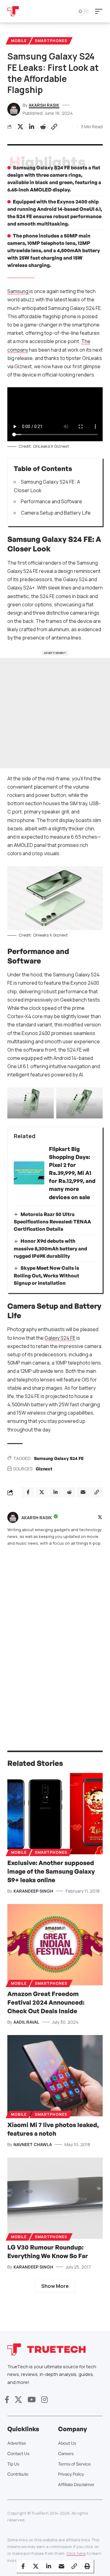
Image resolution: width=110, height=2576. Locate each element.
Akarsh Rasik (44, 105)
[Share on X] (20, 127)
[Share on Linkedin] (31, 127)
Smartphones (51, 41)
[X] (100, 1518)
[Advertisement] (55, 713)
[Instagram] (44, 2400)
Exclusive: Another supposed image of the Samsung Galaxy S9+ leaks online (51, 1871)
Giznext (44, 1469)
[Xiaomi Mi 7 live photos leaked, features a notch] (55, 2076)
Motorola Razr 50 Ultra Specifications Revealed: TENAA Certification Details (52, 1222)
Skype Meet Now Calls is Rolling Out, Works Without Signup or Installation (46, 1275)
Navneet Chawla (33, 2144)
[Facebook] (7, 2400)
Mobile (19, 41)
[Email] (61, 2566)
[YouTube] (32, 2400)
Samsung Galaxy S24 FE (59, 1458)
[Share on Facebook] (23, 2566)
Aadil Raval (26, 2022)
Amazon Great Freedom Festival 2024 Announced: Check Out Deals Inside (46, 2002)
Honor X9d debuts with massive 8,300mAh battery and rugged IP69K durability (50, 1248)
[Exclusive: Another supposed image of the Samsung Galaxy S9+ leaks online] (55, 1814)
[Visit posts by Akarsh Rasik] (13, 1517)
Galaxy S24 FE (60, 1338)
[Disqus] (55, 1642)
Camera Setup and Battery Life (56, 513)
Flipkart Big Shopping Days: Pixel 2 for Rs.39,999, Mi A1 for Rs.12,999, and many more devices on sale (72, 1173)
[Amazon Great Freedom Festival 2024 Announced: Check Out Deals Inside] (55, 1945)
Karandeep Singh (33, 1891)
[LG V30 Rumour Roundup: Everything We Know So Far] (55, 2198)
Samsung (18, 291)
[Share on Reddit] (43, 127)
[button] (100, 11)
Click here (76, 2553)
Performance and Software (51, 501)
